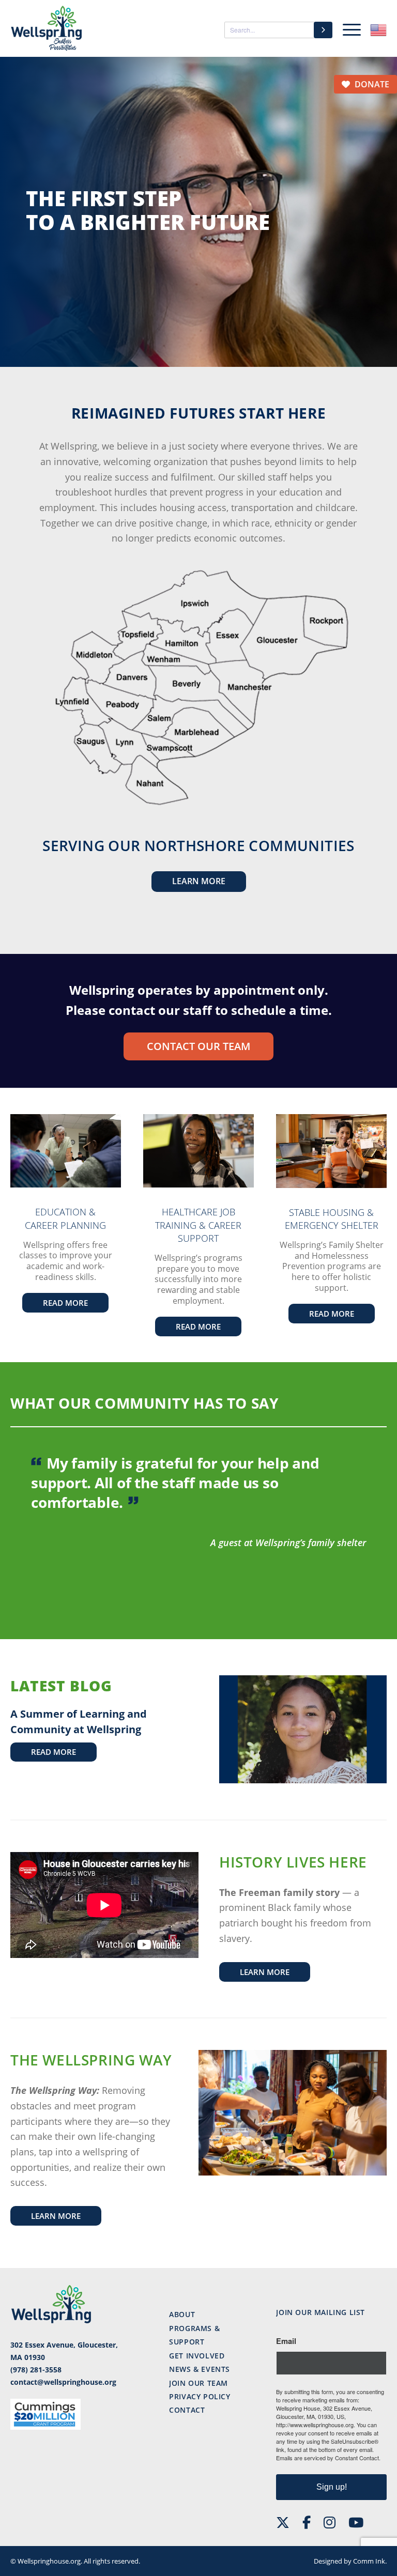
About (182, 2314)
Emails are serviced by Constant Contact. (328, 2458)
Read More (54, 1752)
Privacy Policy (200, 2396)
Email (286, 2341)
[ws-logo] (47, 28)
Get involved (197, 2356)
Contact (187, 2410)
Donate (371, 84)
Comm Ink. (370, 2561)
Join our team (198, 2383)
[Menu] (349, 28)
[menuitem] (349, 28)
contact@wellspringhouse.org (63, 2382)
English (378, 30)
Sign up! (332, 2487)
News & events (200, 2369)
